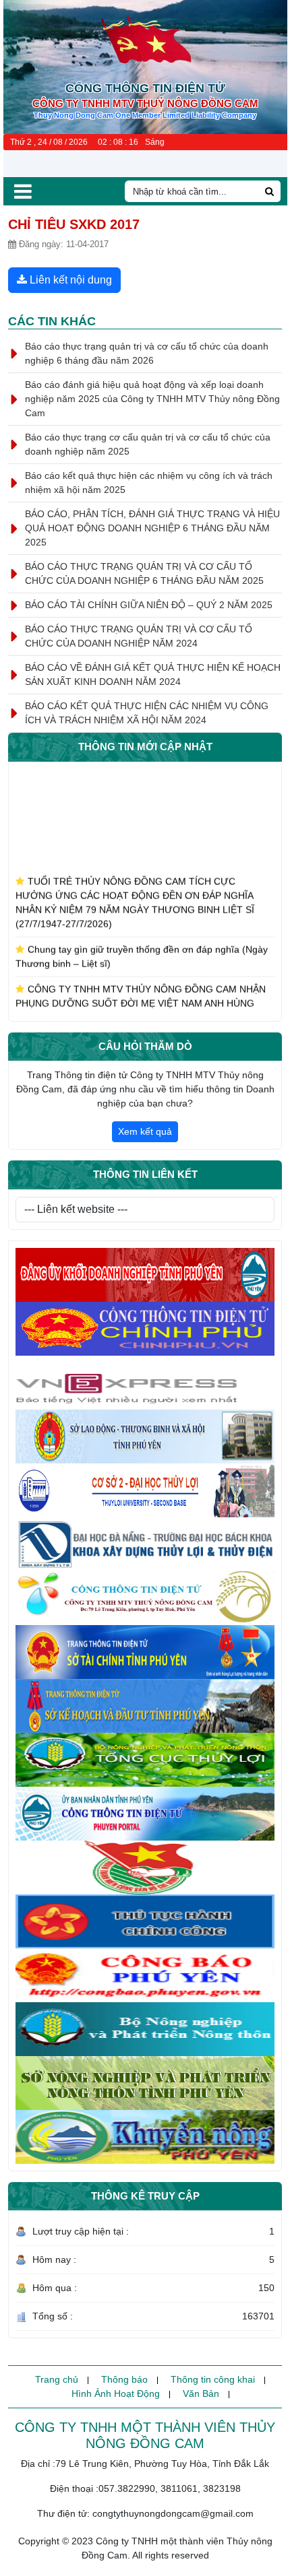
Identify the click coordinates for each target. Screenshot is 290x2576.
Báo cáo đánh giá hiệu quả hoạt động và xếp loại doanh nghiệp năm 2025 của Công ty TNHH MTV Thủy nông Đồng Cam (152, 399)
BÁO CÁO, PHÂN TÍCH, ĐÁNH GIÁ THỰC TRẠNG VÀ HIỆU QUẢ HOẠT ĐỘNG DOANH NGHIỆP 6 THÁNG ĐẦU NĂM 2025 (152, 528)
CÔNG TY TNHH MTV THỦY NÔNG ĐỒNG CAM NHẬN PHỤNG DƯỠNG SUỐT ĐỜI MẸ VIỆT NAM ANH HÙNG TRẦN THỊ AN (141, 993)
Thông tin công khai (213, 2379)
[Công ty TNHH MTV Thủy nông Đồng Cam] (145, 1598)
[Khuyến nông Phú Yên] (145, 2137)
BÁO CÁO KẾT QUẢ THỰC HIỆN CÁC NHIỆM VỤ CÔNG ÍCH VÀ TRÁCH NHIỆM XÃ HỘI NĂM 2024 (147, 713)
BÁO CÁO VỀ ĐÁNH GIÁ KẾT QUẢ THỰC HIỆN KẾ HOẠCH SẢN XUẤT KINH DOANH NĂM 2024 (153, 674)
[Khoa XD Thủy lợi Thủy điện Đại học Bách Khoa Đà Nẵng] (145, 1544)
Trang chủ (57, 2379)
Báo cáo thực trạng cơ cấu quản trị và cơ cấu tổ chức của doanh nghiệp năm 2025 (148, 444)
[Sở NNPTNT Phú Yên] (145, 2083)
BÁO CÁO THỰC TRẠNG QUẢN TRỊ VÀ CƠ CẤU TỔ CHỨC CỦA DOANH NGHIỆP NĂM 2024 (139, 636)
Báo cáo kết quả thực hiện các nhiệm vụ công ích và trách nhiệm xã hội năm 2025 (149, 483)
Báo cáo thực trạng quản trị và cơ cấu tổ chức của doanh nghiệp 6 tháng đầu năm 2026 (147, 353)
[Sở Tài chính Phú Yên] (145, 1652)
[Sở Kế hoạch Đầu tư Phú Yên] (145, 1706)
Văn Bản (201, 2393)
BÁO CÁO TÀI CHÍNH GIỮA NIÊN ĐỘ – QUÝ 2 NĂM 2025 (149, 605)
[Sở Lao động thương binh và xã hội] (145, 1436)
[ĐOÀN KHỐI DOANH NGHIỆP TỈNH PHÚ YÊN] (145, 1868)
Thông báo (124, 2379)
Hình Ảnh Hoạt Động (116, 2393)
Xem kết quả (145, 1131)
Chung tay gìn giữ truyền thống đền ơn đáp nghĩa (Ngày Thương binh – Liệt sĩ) (142, 946)
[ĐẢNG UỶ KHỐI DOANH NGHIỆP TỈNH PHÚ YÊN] (145, 1275)
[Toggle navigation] (23, 191)
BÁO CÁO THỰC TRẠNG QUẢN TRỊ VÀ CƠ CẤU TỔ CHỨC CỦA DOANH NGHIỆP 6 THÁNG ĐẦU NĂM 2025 (144, 573)
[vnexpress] (145, 1383)
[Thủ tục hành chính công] (145, 1921)
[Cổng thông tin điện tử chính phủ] (145, 1329)
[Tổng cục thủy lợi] (145, 1760)
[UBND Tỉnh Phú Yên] (145, 1814)
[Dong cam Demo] (145, 39)
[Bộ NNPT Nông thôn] (145, 2029)
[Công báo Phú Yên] (145, 1975)
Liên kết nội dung (69, 280)
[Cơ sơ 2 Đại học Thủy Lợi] (145, 1490)
